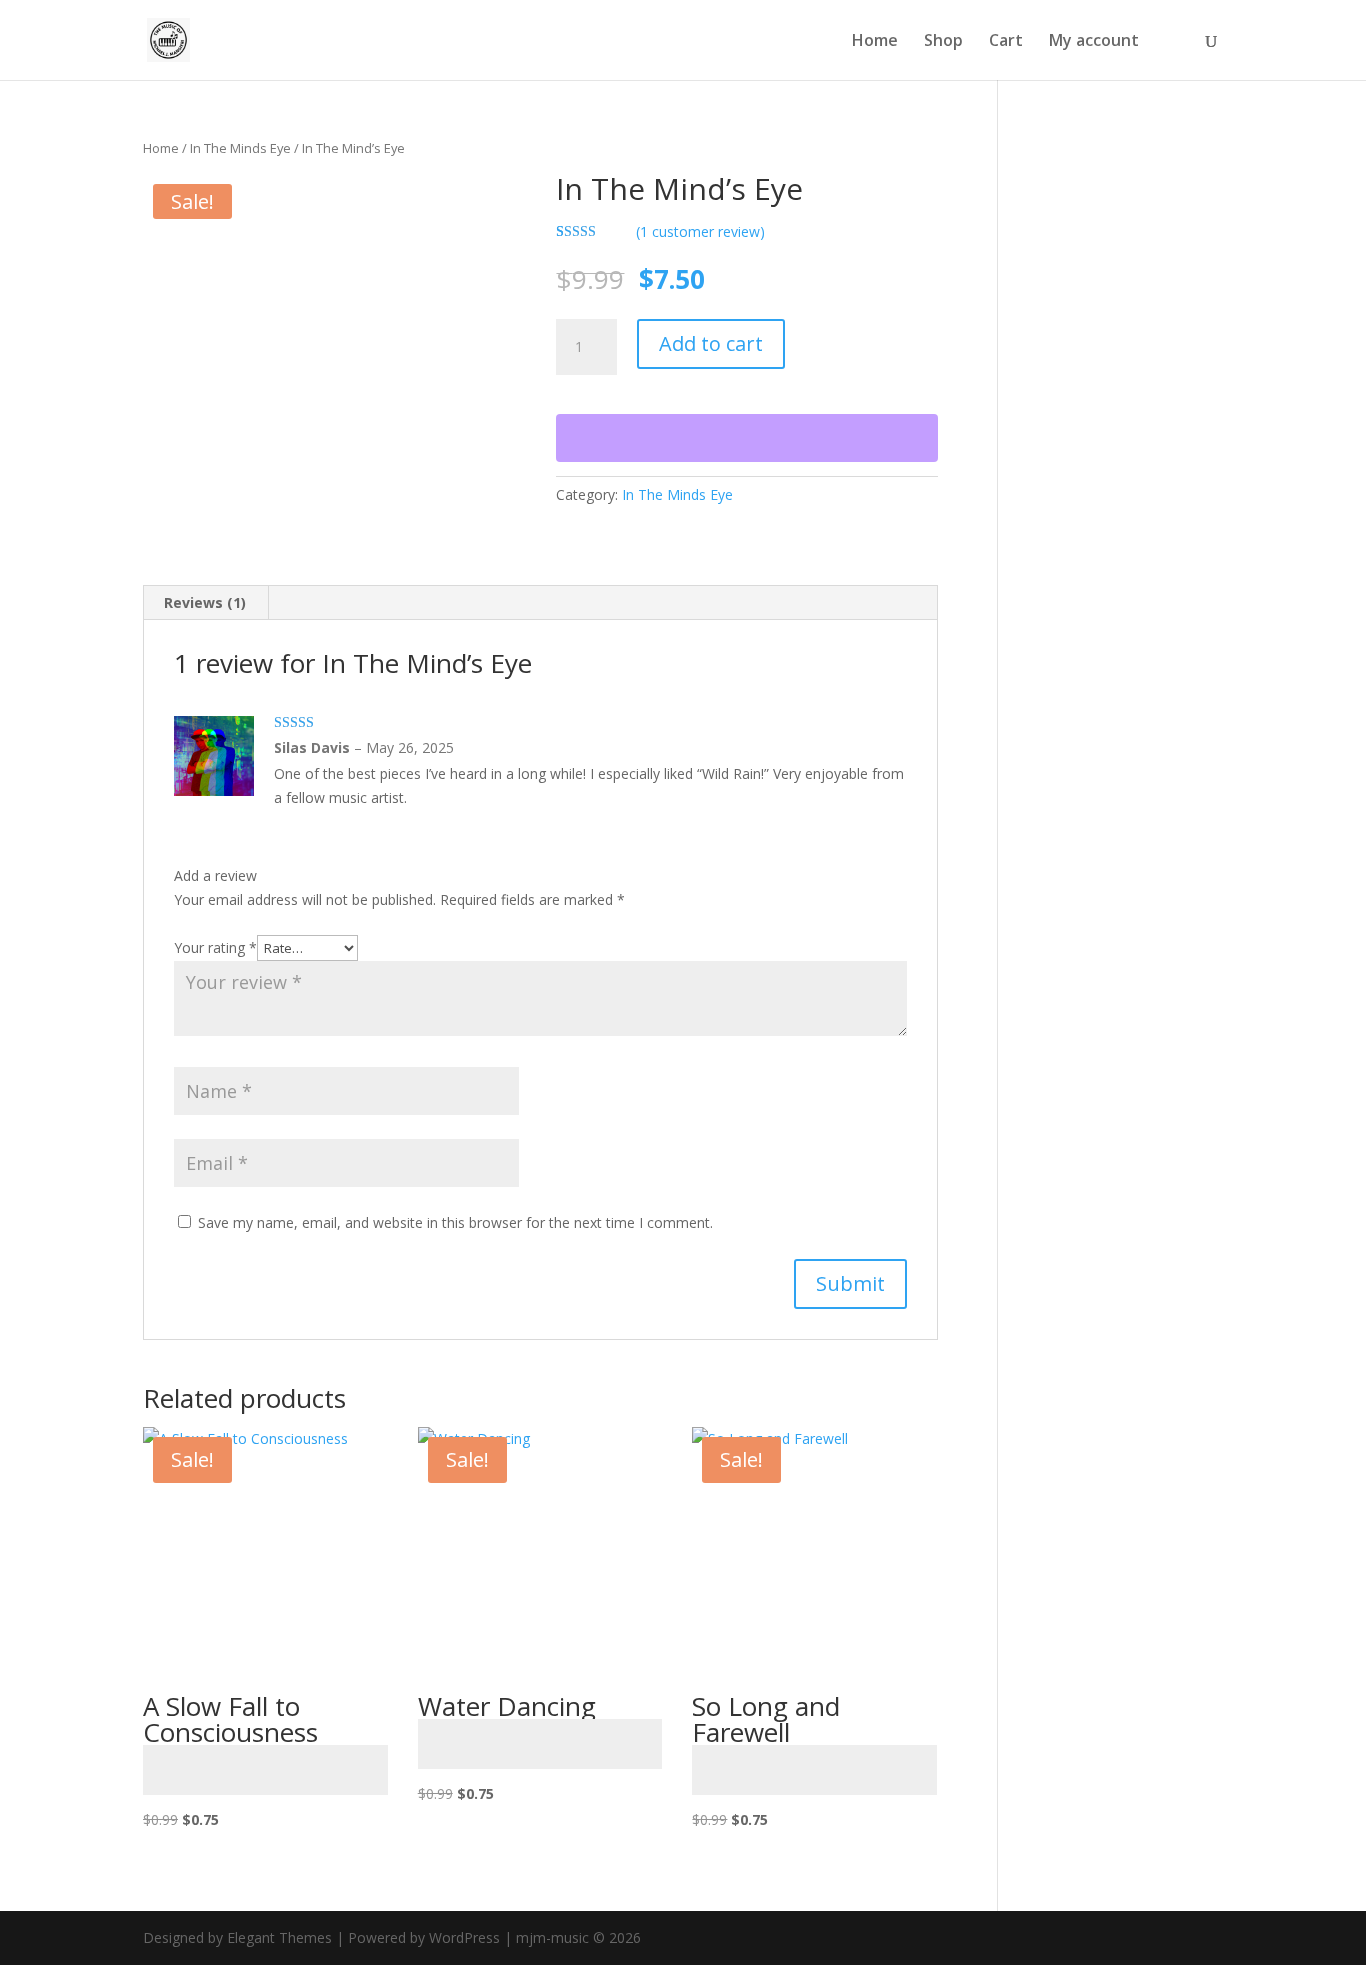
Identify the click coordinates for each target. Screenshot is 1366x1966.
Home (875, 42)
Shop (943, 42)
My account (1094, 42)
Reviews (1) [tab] (205, 602)
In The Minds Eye (240, 148)
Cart (1006, 42)
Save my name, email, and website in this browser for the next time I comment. (455, 1222)
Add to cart (711, 343)
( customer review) (700, 231)
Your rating (215, 947)
